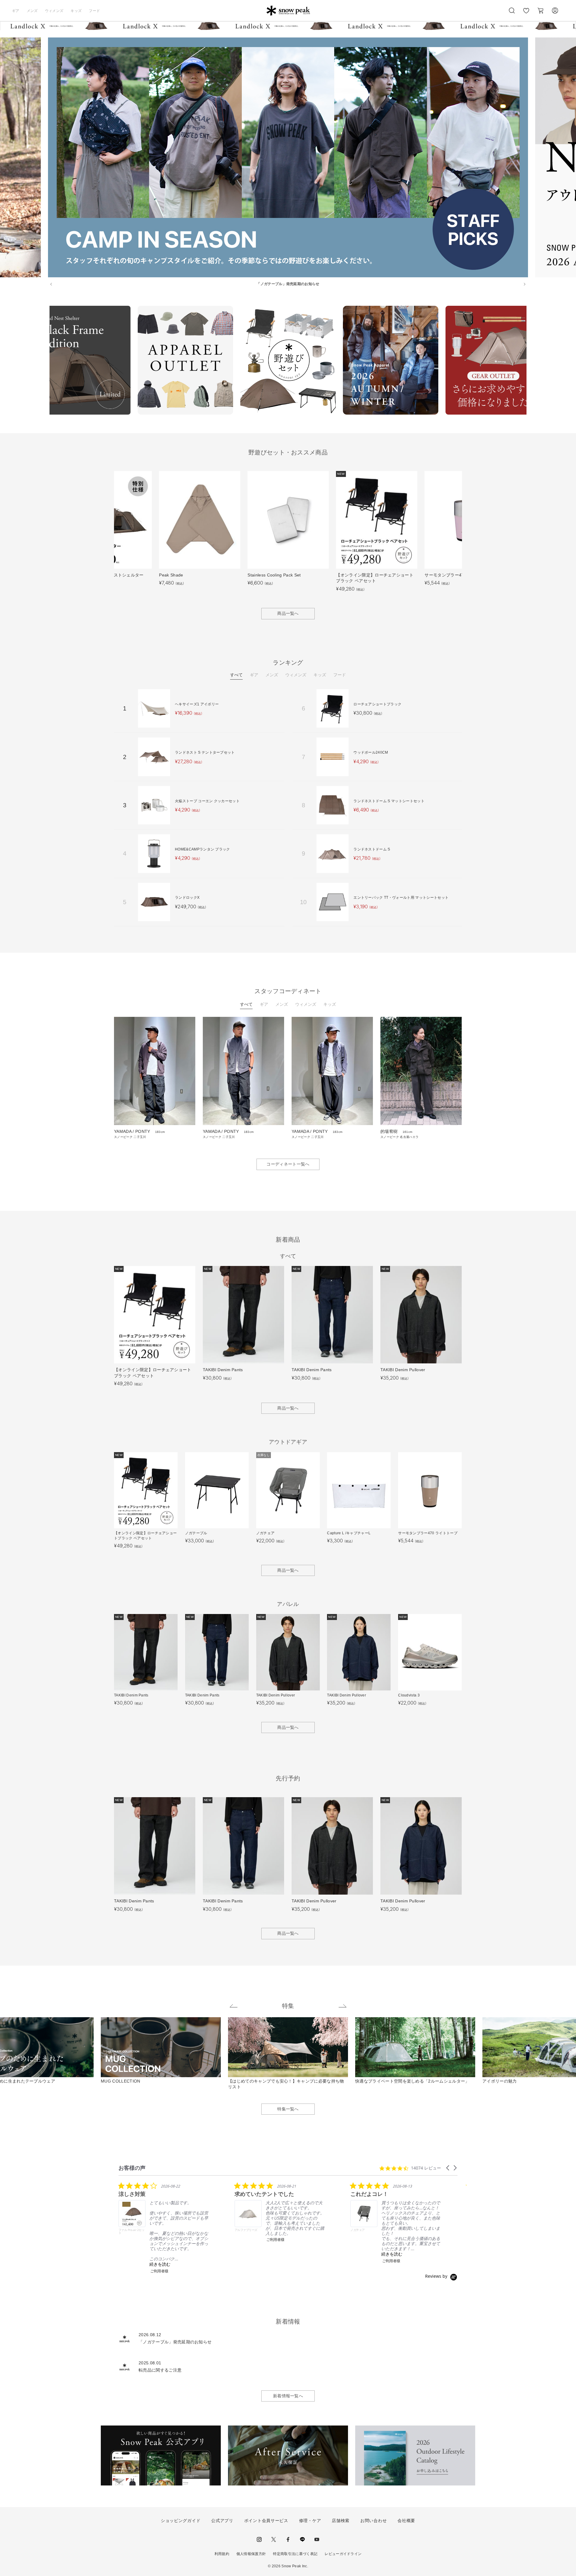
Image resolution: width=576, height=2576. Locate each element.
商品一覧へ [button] (288, 613)
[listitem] (163, 2228)
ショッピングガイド (181, 2521)
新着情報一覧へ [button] (288, 2396)
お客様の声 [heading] (132, 2168)
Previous (45, 361)
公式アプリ (222, 2521)
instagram (259, 2539)
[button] (448, 2168)
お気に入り (526, 14)
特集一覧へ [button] (288, 2109)
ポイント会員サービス (266, 2521)
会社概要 (406, 2521)
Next (531, 361)
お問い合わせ (373, 2521)
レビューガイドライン (343, 2554)
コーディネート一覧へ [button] (288, 1164)
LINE (302, 2539)
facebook (288, 2539)
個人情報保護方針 (251, 2554)
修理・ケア (310, 2521)
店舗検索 (341, 2521)
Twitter (274, 2539)
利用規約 (222, 2554)
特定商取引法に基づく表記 (295, 2554)
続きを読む (160, 2264)
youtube (317, 2539)
